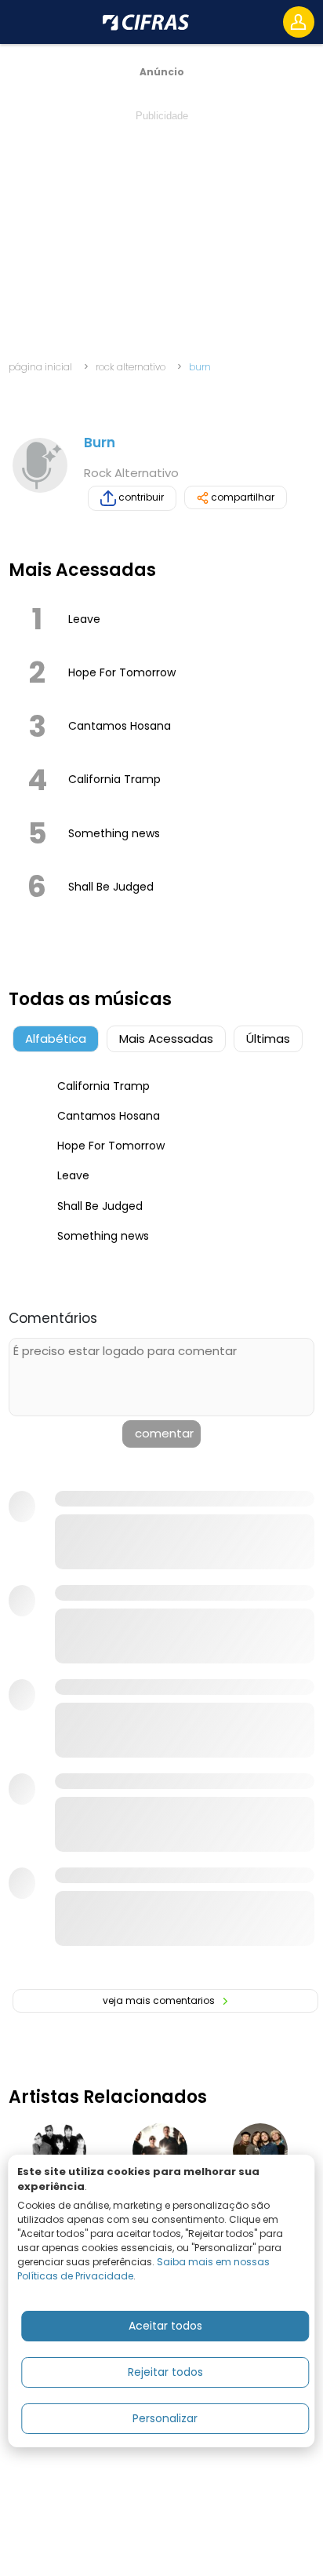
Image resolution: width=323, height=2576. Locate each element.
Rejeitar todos (165, 2372)
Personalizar (165, 2418)
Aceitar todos (165, 2326)
